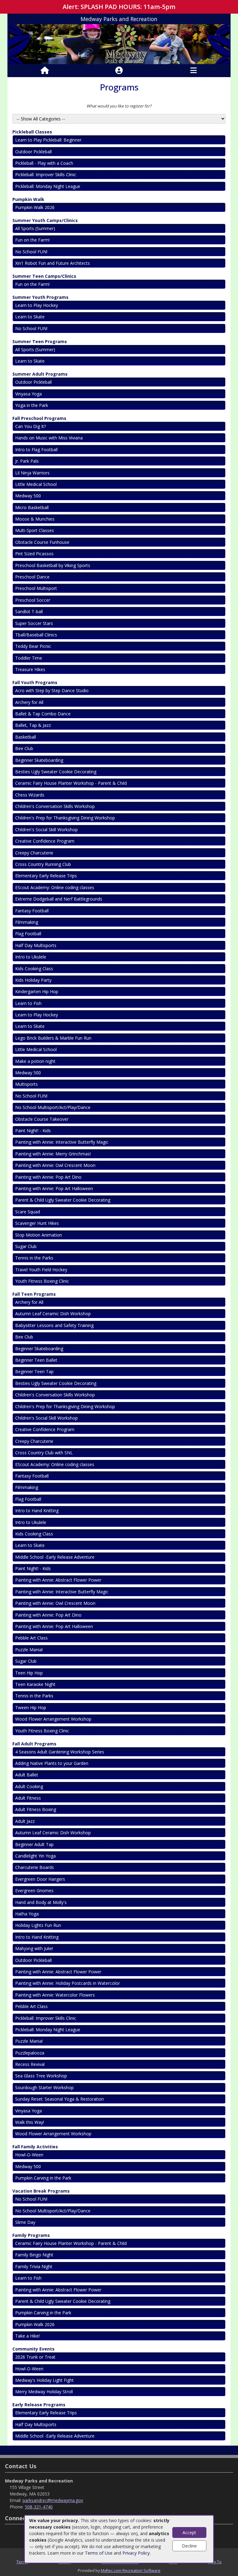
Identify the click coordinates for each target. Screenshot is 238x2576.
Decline (189, 2546)
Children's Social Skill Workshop (46, 830)
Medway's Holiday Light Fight (44, 2380)
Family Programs (31, 2235)
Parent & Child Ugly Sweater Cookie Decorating (63, 1200)
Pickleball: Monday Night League (48, 186)
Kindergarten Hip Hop (37, 991)
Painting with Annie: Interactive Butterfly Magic (62, 1142)
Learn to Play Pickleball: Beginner (48, 140)
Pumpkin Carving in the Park (43, 2178)
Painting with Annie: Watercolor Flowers (55, 1995)
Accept (189, 2532)
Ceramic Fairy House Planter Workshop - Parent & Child (71, 783)
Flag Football (28, 934)
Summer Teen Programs (40, 341)
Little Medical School (36, 484)
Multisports (26, 1084)
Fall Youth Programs (35, 682)
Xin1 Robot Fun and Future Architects (53, 263)
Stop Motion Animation (39, 1235)
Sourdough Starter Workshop (44, 2087)
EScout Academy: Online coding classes (55, 887)
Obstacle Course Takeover (42, 1119)
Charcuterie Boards (35, 1867)
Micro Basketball (32, 507)
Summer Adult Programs (40, 374)
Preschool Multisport (36, 588)
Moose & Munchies (35, 519)
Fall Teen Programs (34, 1294)
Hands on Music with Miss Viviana (49, 438)
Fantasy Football (32, 911)
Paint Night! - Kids (33, 1131)
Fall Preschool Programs (39, 418)
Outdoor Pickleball (33, 152)
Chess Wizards (30, 795)
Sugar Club (26, 1246)
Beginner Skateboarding (39, 760)
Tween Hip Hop (31, 1707)
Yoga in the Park (32, 405)
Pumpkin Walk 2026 (35, 207)
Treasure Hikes (30, 669)
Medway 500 (28, 496)
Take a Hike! (27, 2336)
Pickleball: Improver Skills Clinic (46, 175)
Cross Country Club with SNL (44, 1453)
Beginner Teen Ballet (36, 1360)
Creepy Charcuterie (34, 853)
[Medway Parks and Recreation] (119, 44)
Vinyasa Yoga (29, 394)
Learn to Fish (28, 1003)
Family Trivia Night (34, 2266)
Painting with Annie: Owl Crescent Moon (55, 1165)
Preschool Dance (32, 577)
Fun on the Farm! (32, 240)
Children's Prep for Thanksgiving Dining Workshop (65, 818)
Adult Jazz (25, 1821)
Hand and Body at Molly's (41, 1902)
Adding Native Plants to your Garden (52, 1763)
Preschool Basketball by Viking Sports (53, 565)
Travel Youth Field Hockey (41, 1270)
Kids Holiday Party (33, 980)
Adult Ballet (27, 1775)
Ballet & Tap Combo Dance (43, 714)
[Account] (119, 71)
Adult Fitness (28, 1798)
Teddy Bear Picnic (33, 646)
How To (215, 2562)
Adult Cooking (29, 1786)
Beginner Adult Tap (34, 1844)
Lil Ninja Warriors (32, 473)
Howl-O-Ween (29, 2155)
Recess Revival (30, 2064)
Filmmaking (27, 922)
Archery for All (29, 702)
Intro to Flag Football (36, 450)
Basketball (26, 737)
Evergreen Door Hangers (40, 1879)
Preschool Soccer (33, 600)
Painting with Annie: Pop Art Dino (48, 1177)
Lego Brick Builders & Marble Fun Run (53, 1038)
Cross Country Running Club (43, 864)
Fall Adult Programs (34, 1744)
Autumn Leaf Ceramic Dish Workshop (53, 1314)
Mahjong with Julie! (34, 1948)
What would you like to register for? (119, 106)
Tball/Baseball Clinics (36, 635)
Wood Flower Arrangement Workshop (53, 1719)
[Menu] (194, 71)
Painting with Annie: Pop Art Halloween (54, 1188)
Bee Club (24, 748)
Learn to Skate (30, 317)
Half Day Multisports (36, 945)
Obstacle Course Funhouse (42, 542)
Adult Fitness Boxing (36, 1809)
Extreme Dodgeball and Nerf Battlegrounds (59, 899)
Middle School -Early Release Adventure (55, 1557)
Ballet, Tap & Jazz (33, 725)
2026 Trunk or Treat (35, 2357)
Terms (22, 2562)
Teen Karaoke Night (35, 1684)
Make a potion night (35, 1061)
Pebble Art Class (31, 1638)
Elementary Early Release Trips (46, 876)
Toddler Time (29, 658)
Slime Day (25, 2222)
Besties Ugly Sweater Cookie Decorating (56, 772)
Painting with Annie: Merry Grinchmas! (53, 1154)
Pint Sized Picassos (34, 554)
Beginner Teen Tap (34, 1371)
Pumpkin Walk (28, 199)
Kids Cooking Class (34, 969)
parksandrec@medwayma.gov (53, 2500)
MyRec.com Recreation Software (131, 2570)
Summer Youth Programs (40, 297)
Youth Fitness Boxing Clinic (42, 1281)
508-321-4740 (39, 2507)
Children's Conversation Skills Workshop (55, 806)
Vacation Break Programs (41, 2191)
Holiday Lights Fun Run (38, 1925)
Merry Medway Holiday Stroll (44, 2392)
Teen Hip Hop (29, 1673)
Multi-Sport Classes (35, 530)
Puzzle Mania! (29, 1650)
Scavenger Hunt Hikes (37, 1223)
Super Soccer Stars (34, 623)
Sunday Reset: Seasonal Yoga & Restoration (59, 2099)
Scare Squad (28, 1212)
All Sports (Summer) (35, 228)
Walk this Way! (30, 2122)
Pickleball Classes (32, 132)
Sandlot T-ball (29, 611)
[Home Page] (45, 71)
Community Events (33, 2349)
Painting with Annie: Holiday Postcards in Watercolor (68, 1983)
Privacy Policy (136, 2553)
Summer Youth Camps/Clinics (45, 220)
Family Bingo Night (34, 2255)
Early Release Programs (39, 2405)
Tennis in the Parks (34, 1258)
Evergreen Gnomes (34, 1891)
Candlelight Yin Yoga (35, 1856)
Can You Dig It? (31, 426)
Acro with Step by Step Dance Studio (52, 690)
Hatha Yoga (27, 1914)
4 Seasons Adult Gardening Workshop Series (60, 1752)
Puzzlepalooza (30, 2053)
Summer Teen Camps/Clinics (44, 276)
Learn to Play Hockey (37, 305)
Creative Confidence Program (45, 841)
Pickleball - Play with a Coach (45, 163)
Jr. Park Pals (27, 461)
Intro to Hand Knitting (37, 1511)
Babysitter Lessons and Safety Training (54, 1325)
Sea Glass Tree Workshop (41, 2076)
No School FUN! (31, 252)
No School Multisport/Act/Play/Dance (53, 1107)
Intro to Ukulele (31, 957)
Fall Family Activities (35, 2147)
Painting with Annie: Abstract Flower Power (58, 1580)
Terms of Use (99, 2553)
